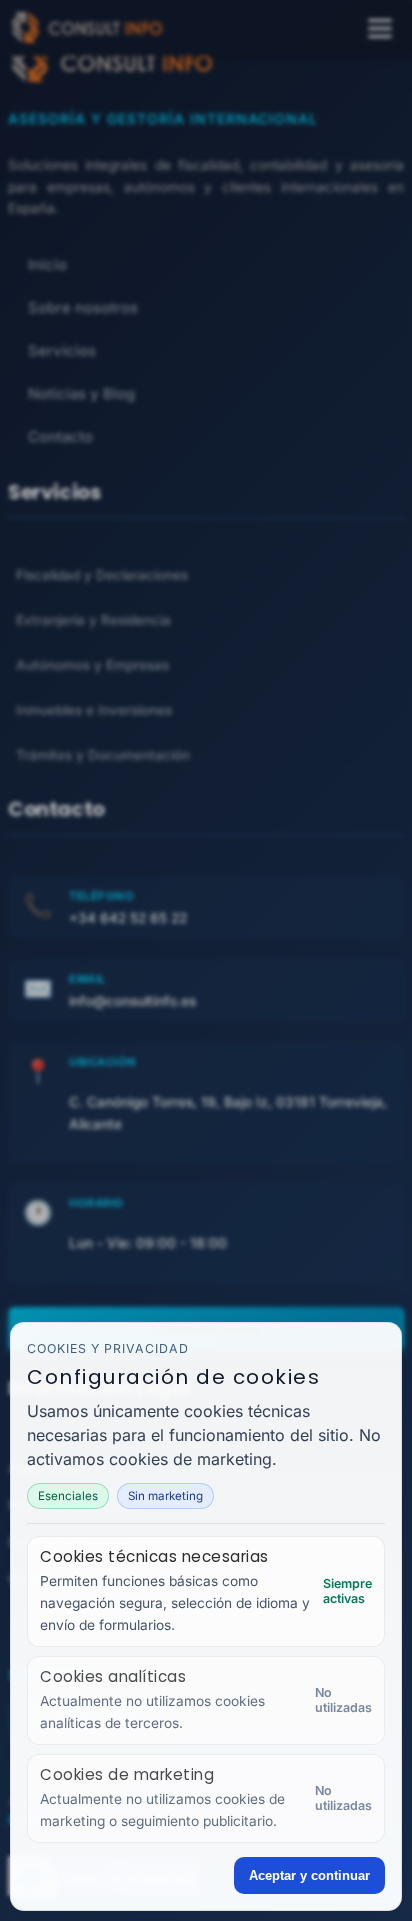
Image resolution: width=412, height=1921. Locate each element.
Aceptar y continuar (309, 1875)
